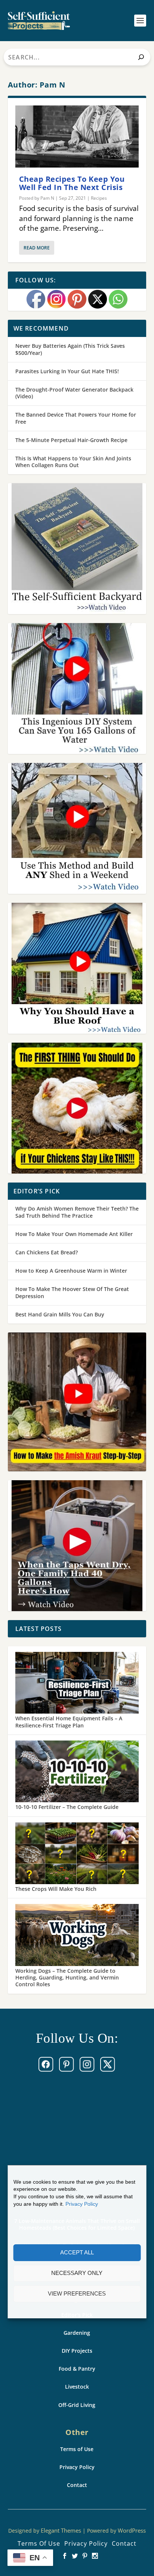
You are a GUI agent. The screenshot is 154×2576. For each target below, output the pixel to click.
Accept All (77, 2252)
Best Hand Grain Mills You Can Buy (60, 1314)
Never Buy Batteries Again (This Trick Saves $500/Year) (70, 349)
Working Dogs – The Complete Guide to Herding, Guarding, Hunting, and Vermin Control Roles (67, 1977)
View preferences (77, 2293)
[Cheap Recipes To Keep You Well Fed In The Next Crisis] (77, 137)
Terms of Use (77, 2449)
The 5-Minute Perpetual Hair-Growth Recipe (71, 440)
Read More (37, 248)
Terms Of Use (39, 2543)
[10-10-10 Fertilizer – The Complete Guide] (77, 1772)
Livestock (77, 2387)
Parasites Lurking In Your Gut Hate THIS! (67, 371)
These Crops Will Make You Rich (56, 1889)
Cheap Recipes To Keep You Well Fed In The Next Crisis (72, 183)
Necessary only (77, 2273)
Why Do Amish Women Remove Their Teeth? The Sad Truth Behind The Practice (77, 1212)
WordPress (132, 2530)
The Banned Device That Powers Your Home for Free (76, 418)
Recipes (99, 198)
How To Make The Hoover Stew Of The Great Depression (72, 1292)
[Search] (141, 57)
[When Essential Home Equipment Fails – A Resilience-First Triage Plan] (77, 1684)
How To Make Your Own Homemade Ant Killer (74, 1234)
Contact (77, 2485)
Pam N (47, 198)
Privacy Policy (82, 2204)
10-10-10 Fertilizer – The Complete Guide (67, 1807)
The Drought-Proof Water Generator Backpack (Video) (74, 393)
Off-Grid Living (77, 2405)
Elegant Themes (61, 2530)
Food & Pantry (77, 2369)
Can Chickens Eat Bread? (47, 1252)
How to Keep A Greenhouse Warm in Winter (71, 1271)
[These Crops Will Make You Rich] (77, 1854)
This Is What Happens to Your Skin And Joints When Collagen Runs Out (73, 462)
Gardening (77, 2333)
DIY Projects (77, 2351)
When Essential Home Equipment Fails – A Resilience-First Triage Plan (69, 1722)
